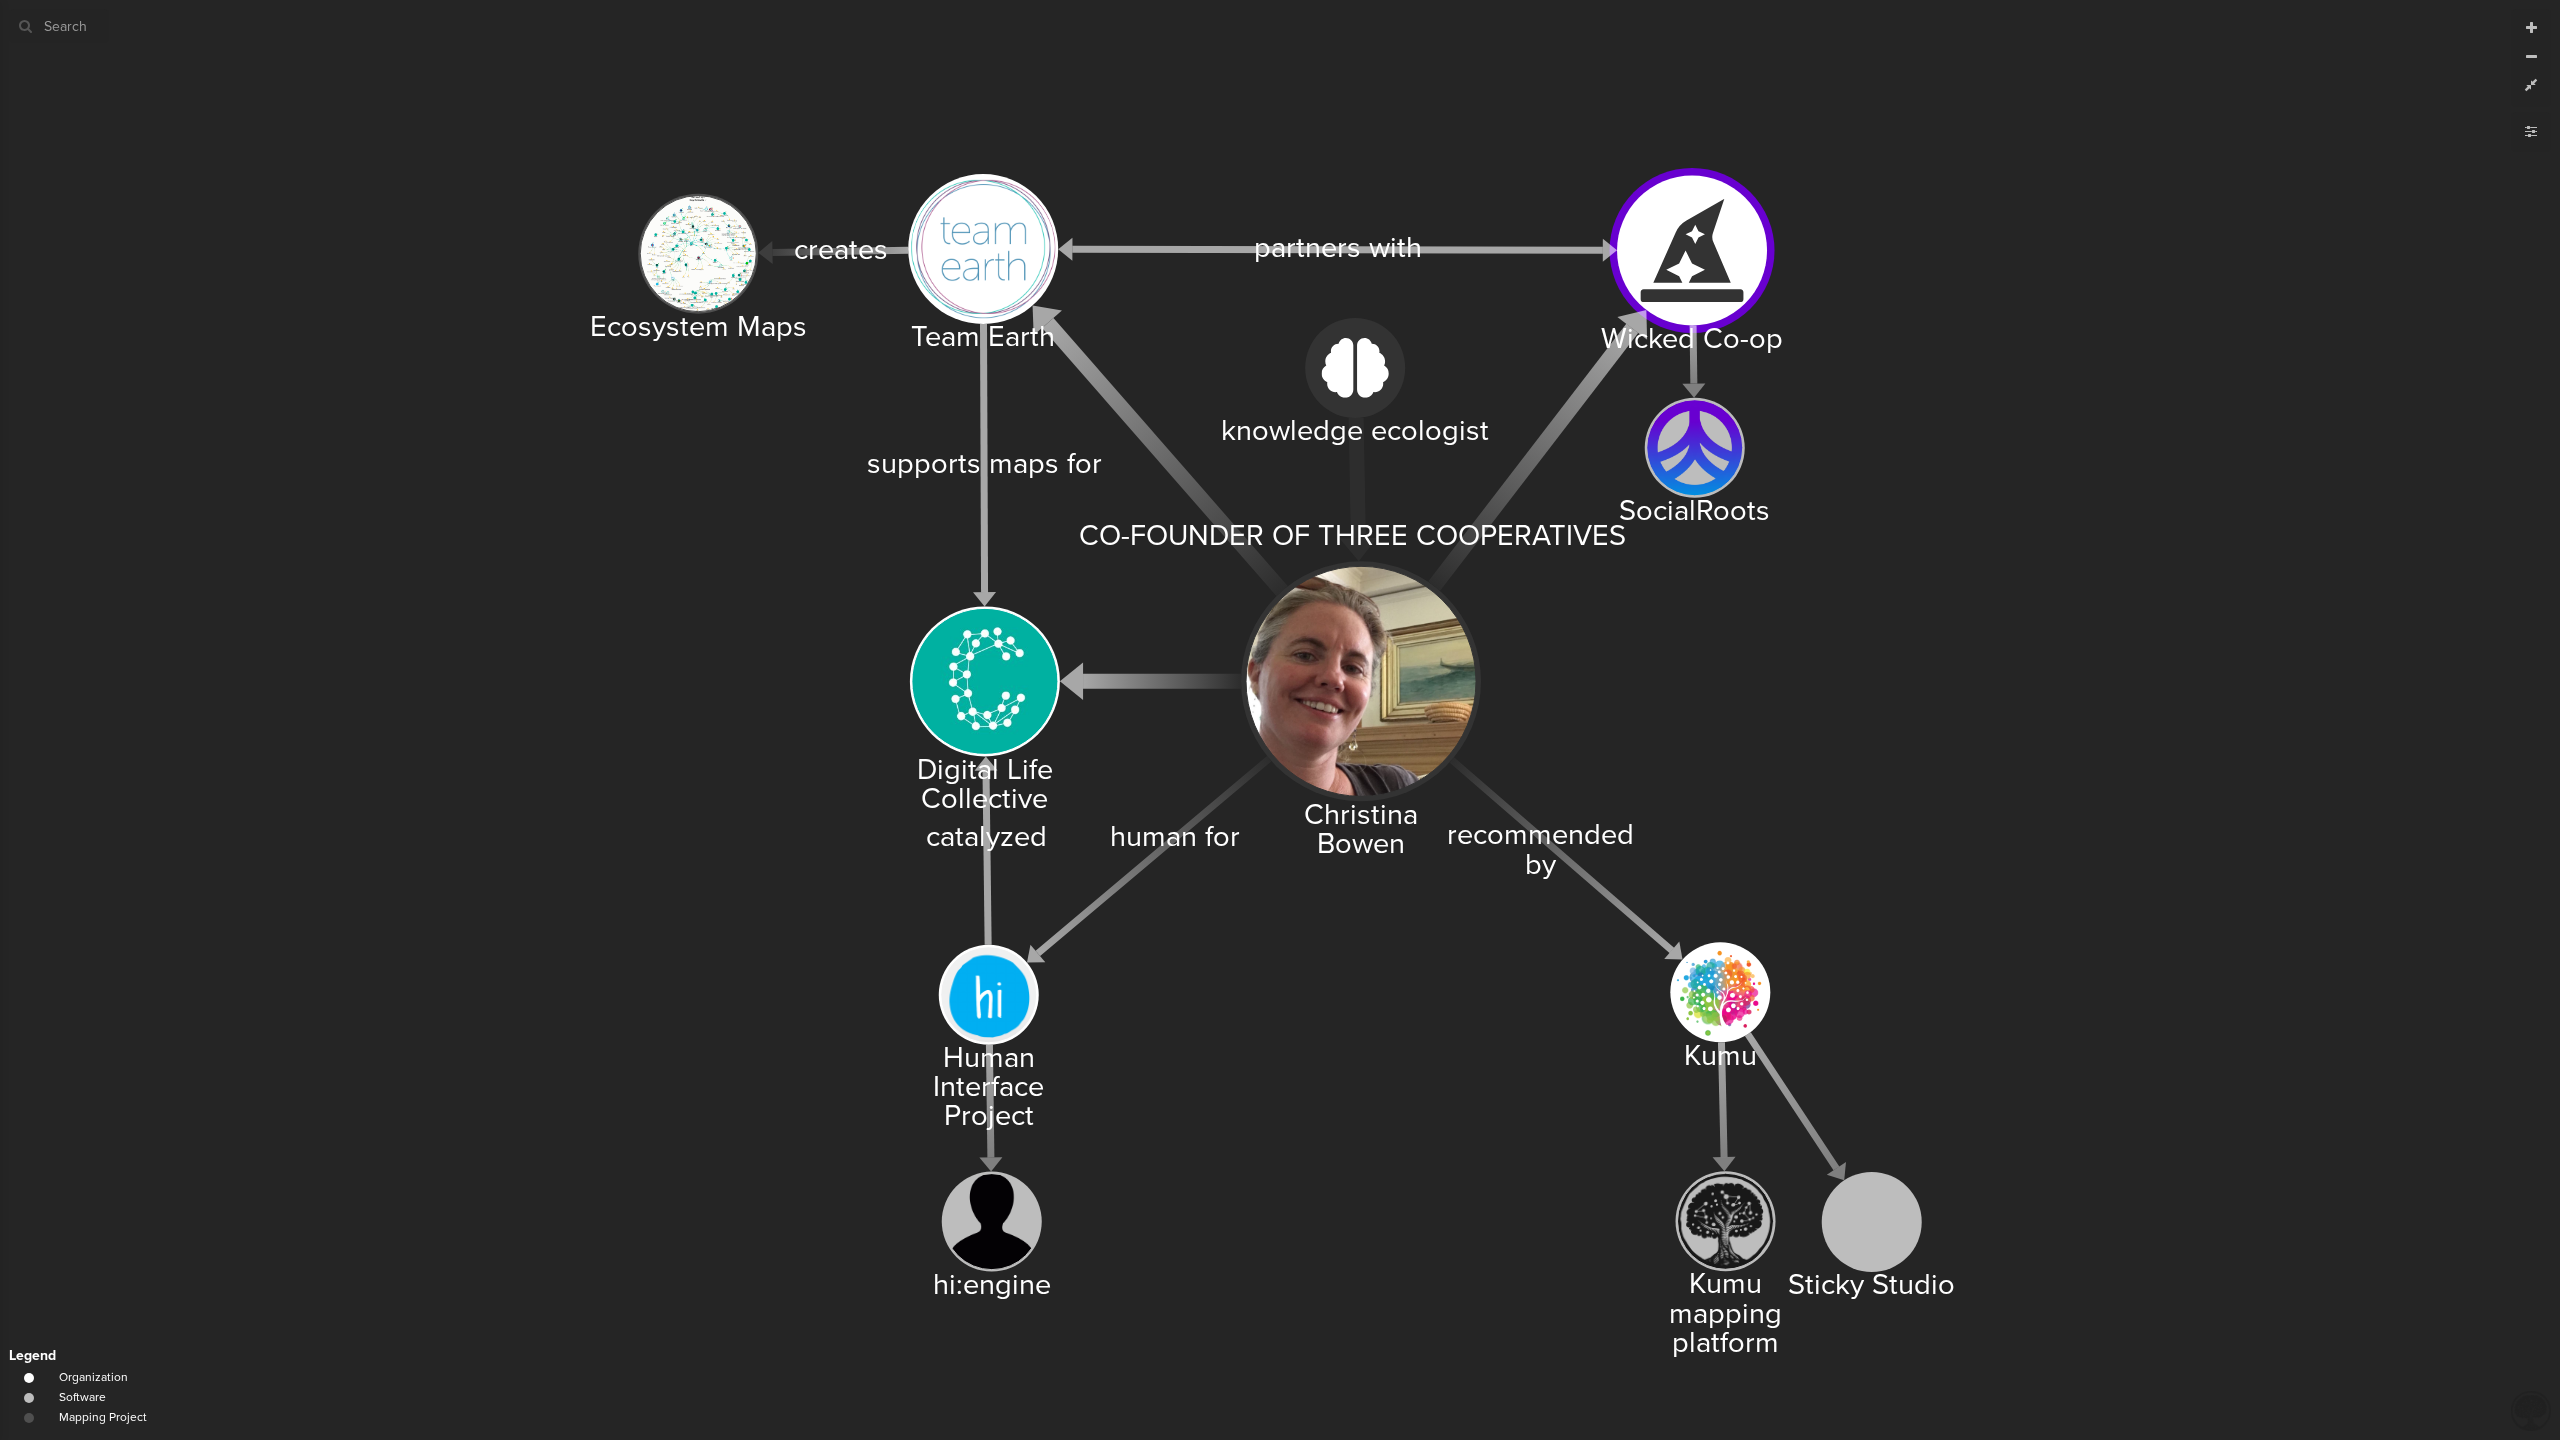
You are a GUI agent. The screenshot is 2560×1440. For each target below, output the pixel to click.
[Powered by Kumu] (2531, 1409)
